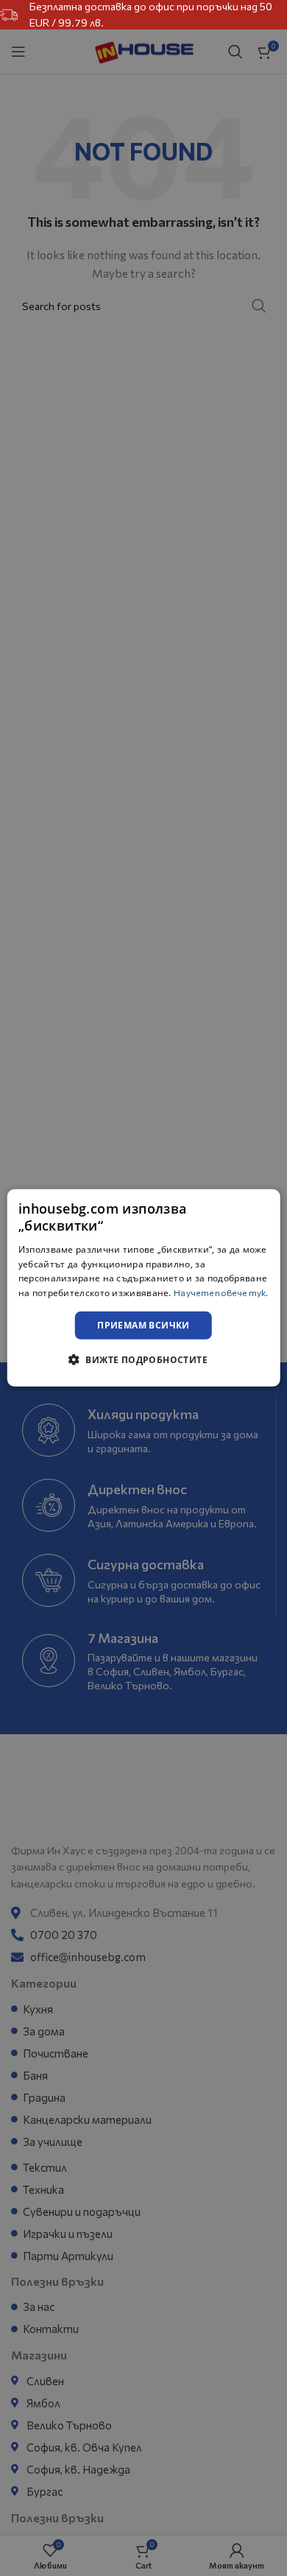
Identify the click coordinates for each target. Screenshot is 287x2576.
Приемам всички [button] (143, 1325)
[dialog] (144, 1288)
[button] (143, 1359)
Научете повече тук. (221, 1292)
